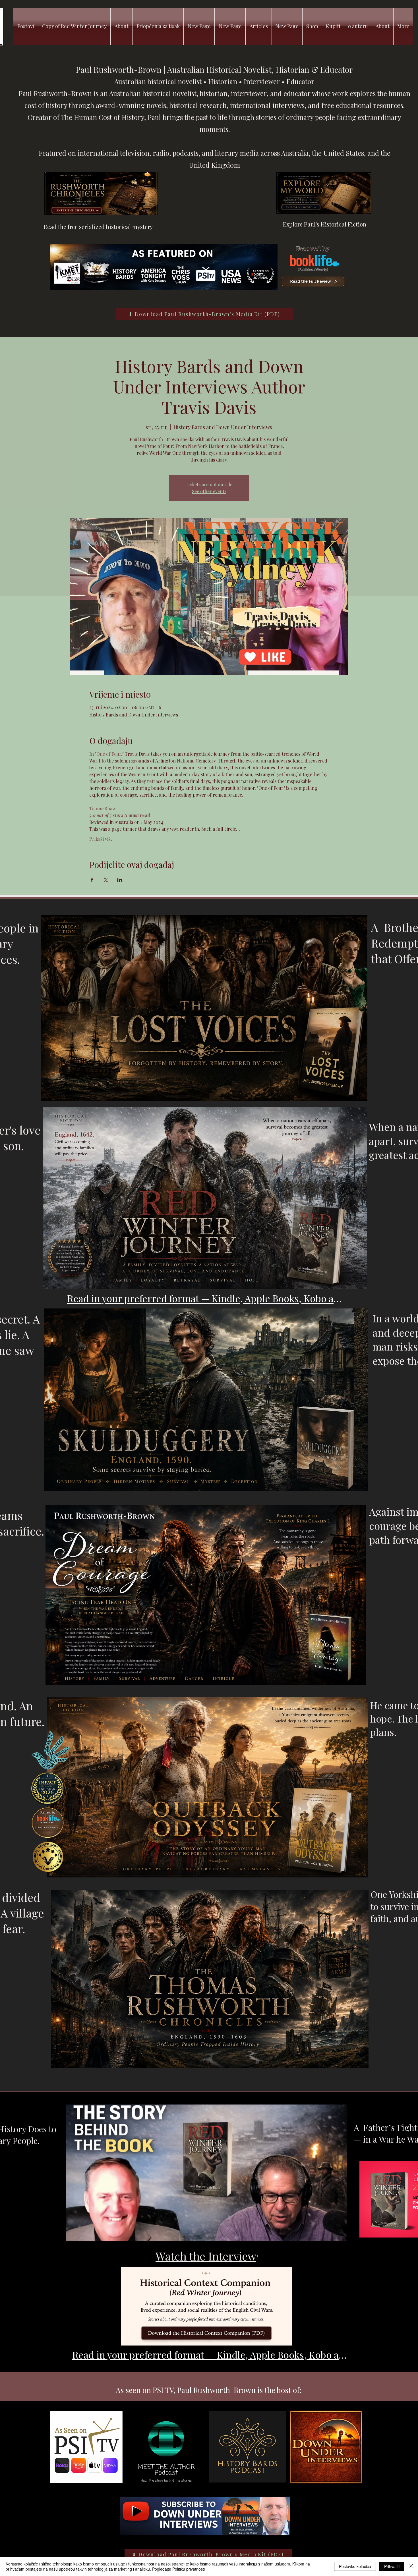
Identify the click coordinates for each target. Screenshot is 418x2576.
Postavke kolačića (355, 2566)
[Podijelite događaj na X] (106, 880)
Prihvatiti (392, 2566)
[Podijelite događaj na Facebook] (92, 880)
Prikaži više (101, 839)
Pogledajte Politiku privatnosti (178, 2569)
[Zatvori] (411, 2566)
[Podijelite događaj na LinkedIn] (120, 880)
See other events (209, 491)
